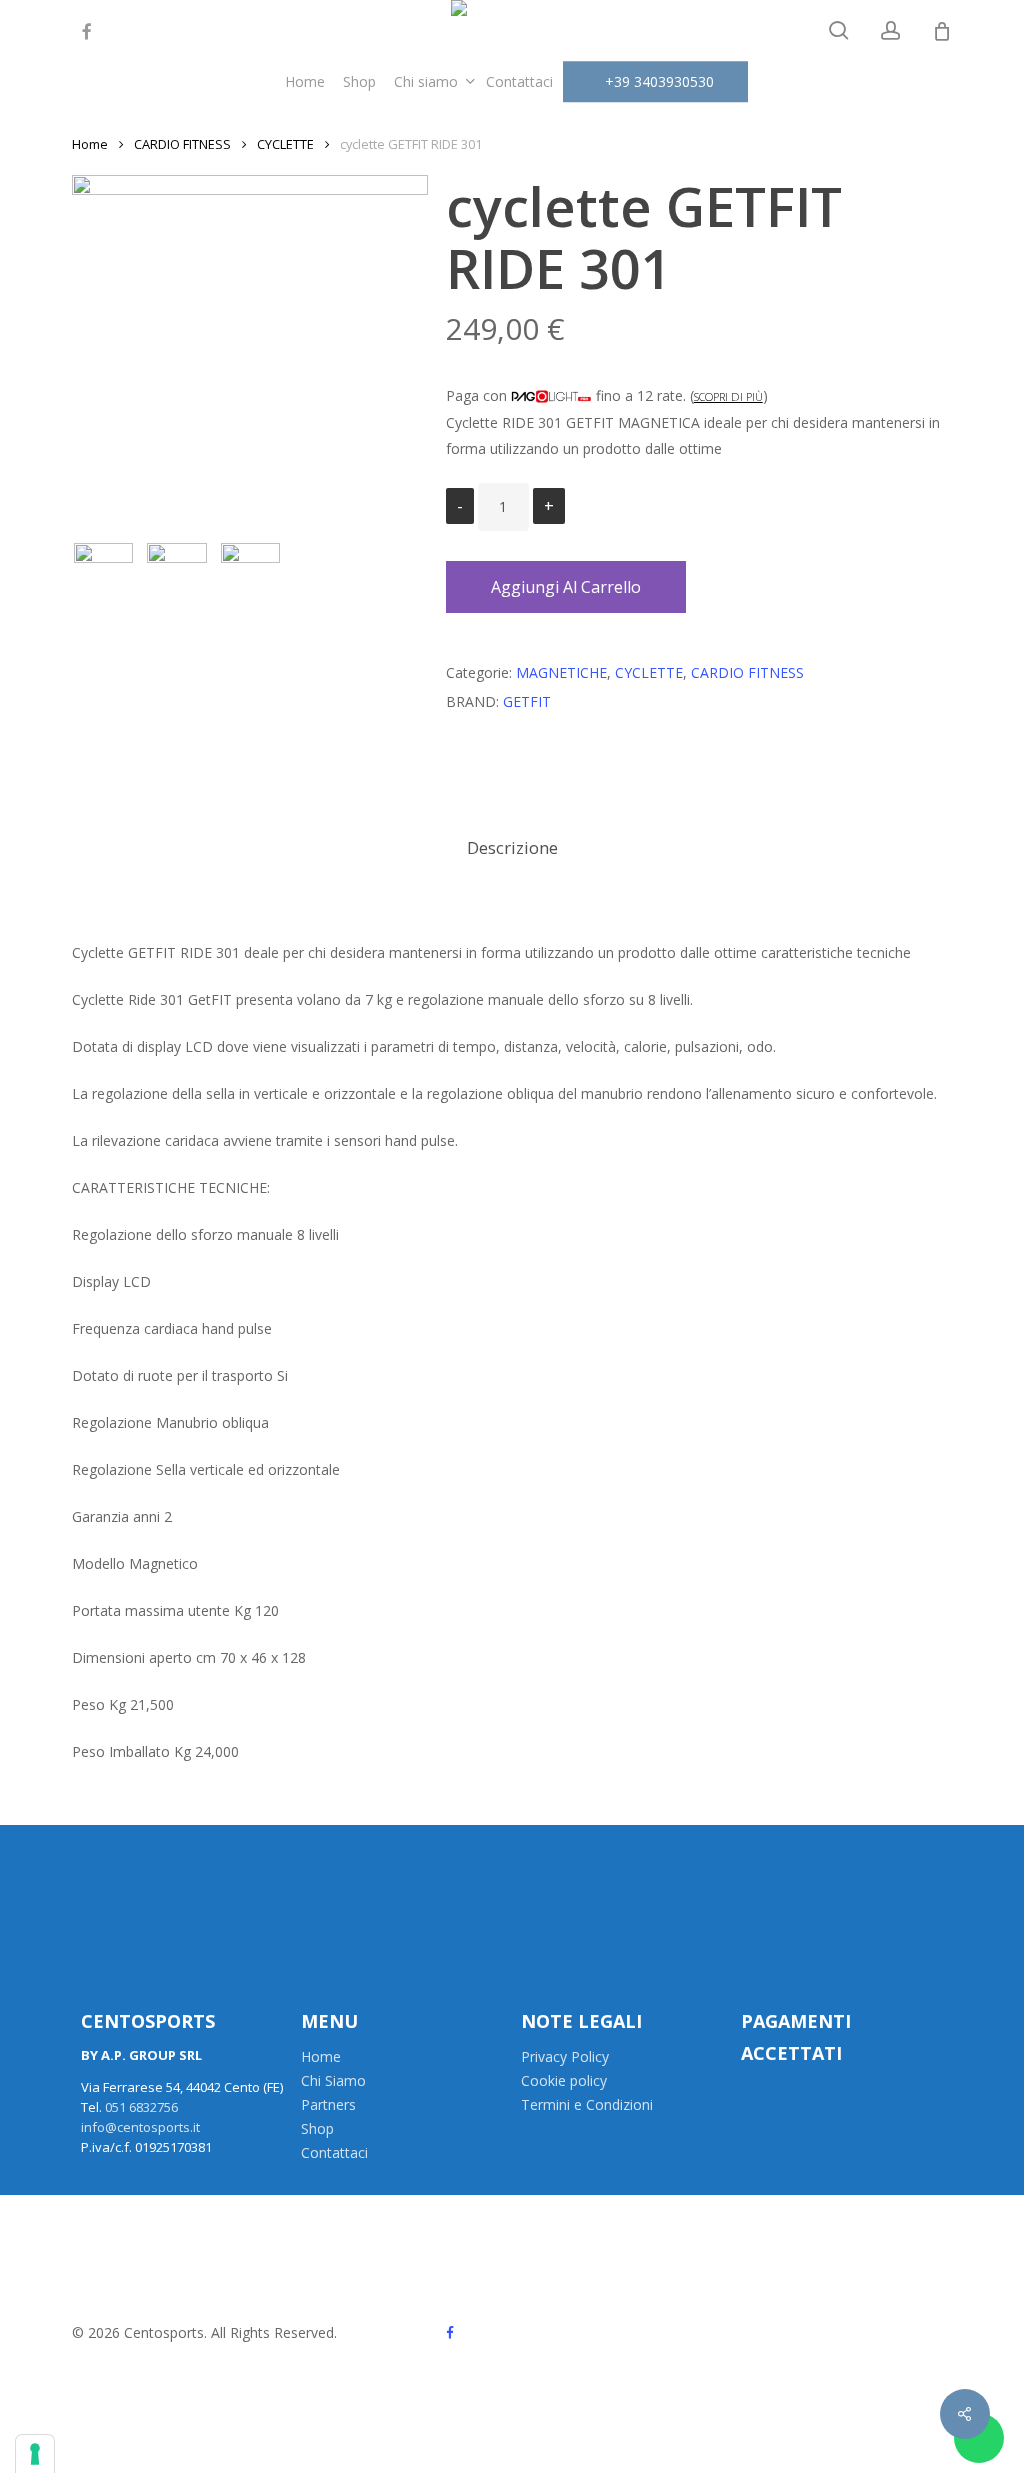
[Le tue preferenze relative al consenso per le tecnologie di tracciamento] (35, 2454)
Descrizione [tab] (512, 847)
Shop (317, 2128)
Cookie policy (564, 2080)
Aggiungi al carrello (566, 587)
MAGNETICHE (561, 672)
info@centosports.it (140, 2127)
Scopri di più (728, 396)
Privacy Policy (565, 2056)
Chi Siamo (333, 2080)
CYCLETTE (285, 144)
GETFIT (527, 701)
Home (90, 144)
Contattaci (334, 2152)
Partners (328, 2104)
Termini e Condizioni (587, 2104)
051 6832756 (141, 2107)
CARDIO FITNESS (182, 144)
